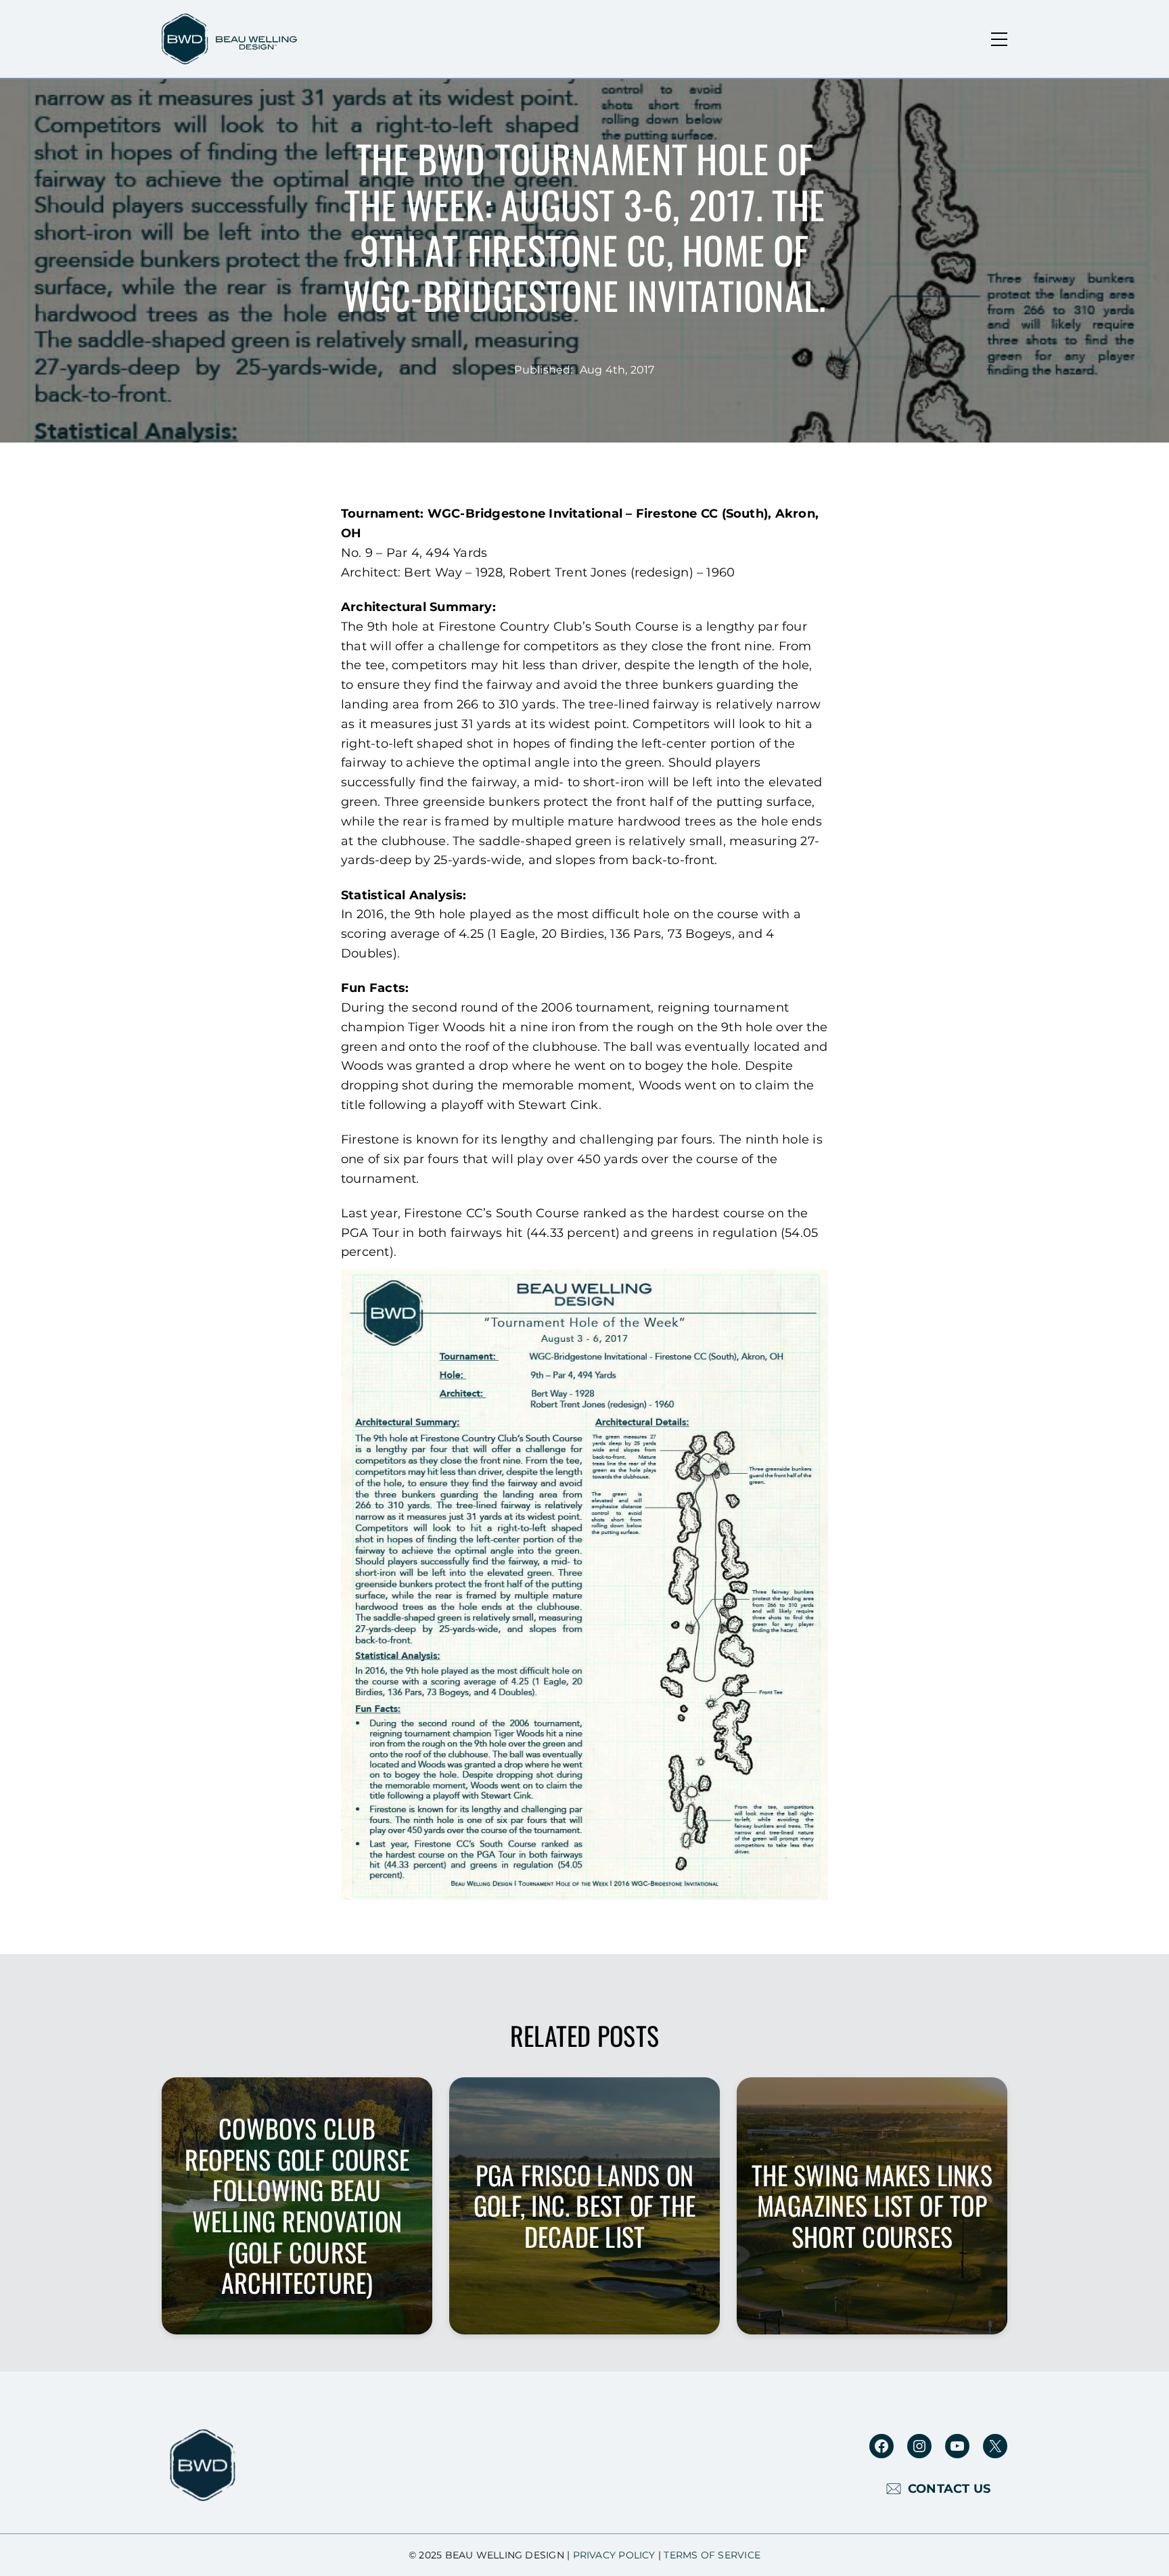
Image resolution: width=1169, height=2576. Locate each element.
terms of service (712, 2555)
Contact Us (949, 2489)
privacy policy (614, 2555)
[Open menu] (999, 39)
